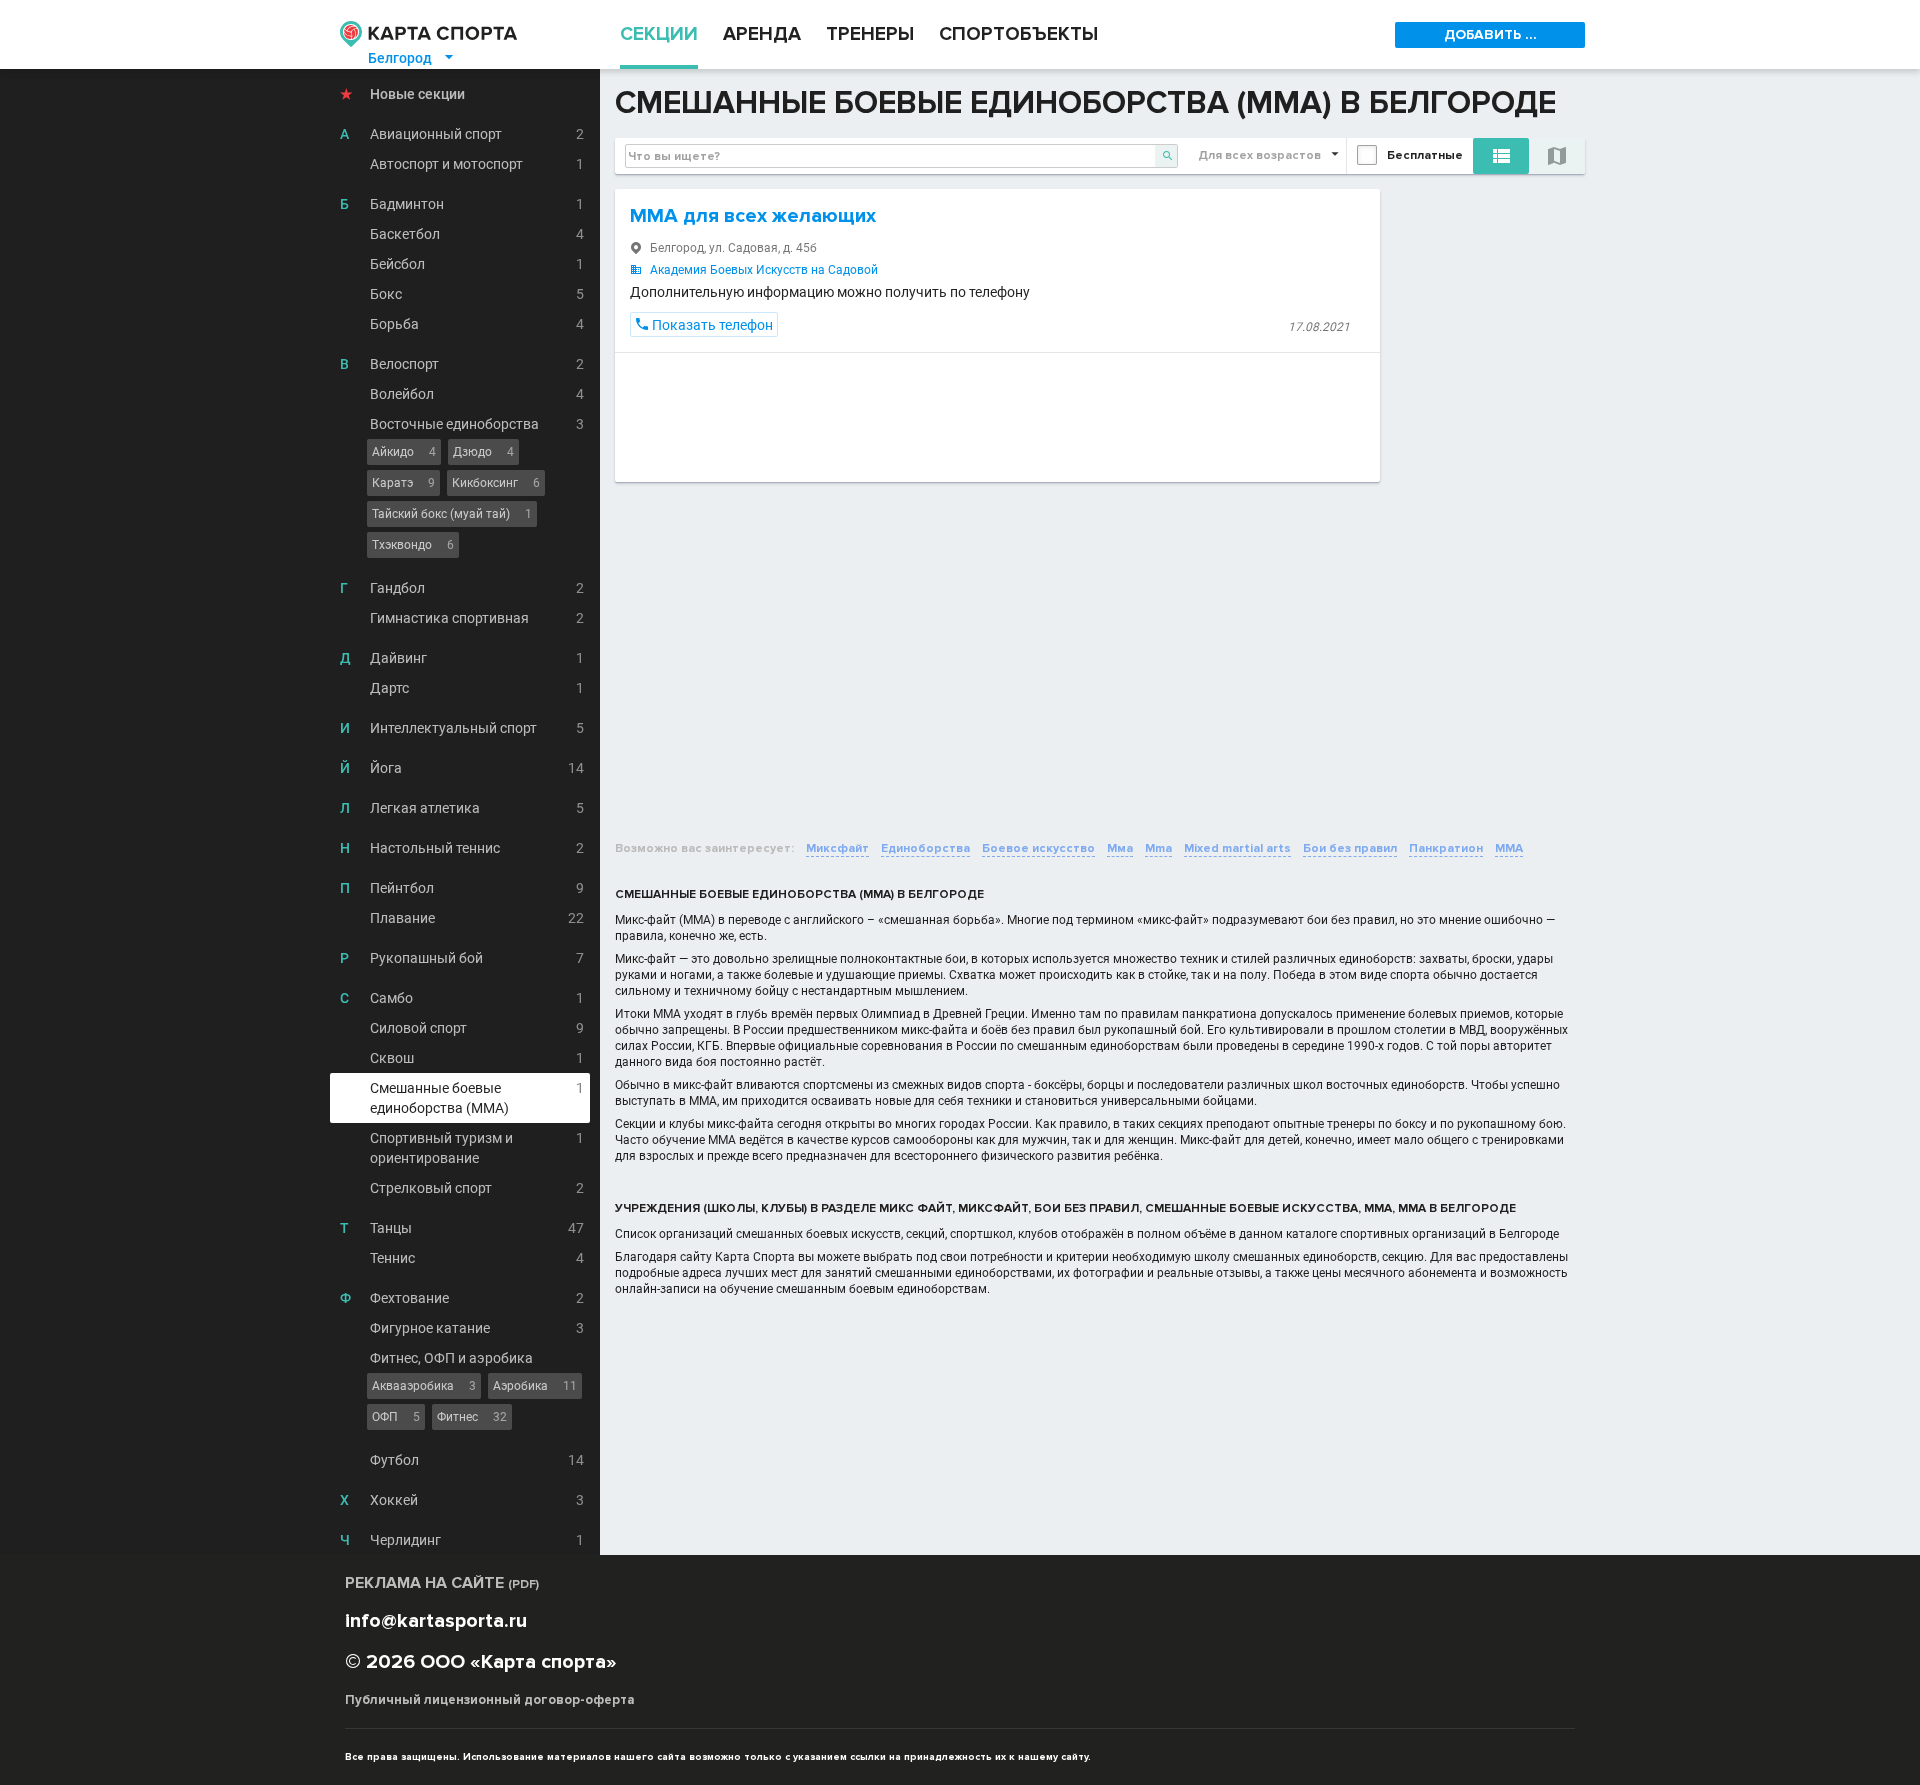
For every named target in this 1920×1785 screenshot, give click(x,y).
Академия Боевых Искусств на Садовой (764, 270)
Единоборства (925, 848)
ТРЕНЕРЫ (870, 34)
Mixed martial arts (1237, 848)
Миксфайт (837, 848)
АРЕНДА (762, 34)
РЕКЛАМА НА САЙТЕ (442, 1583)
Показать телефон (704, 325)
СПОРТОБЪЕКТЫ (1018, 34)
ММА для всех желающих (753, 216)
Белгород (412, 58)
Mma (1158, 848)
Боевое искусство (1038, 848)
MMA (1509, 848)
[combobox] (901, 156)
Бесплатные (1425, 155)
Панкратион (1446, 848)
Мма (1120, 848)
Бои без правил (1350, 848)
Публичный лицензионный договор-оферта (490, 1700)
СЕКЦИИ (659, 34)
